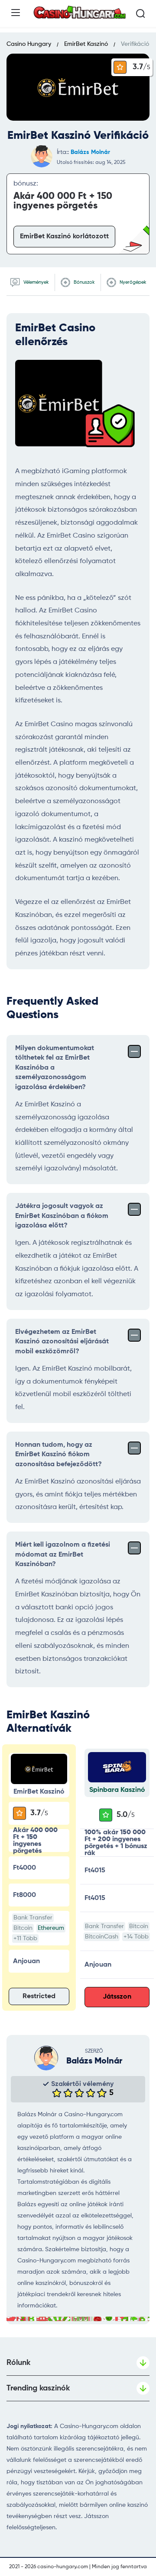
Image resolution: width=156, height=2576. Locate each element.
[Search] (140, 13)
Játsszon (117, 1997)
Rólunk (18, 2363)
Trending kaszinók (38, 2388)
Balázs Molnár (90, 152)
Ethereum (51, 1928)
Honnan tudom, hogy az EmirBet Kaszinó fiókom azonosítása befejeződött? (58, 1455)
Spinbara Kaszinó (117, 1790)
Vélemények (36, 282)
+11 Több (25, 1938)
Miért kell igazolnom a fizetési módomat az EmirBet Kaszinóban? (63, 1555)
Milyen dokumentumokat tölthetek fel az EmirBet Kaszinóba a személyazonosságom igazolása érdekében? (55, 1068)
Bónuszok (84, 282)
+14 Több (136, 1937)
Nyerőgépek (132, 282)
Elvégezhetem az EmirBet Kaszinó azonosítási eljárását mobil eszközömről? (62, 1342)
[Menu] (16, 13)
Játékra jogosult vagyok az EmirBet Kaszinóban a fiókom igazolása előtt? (62, 1216)
